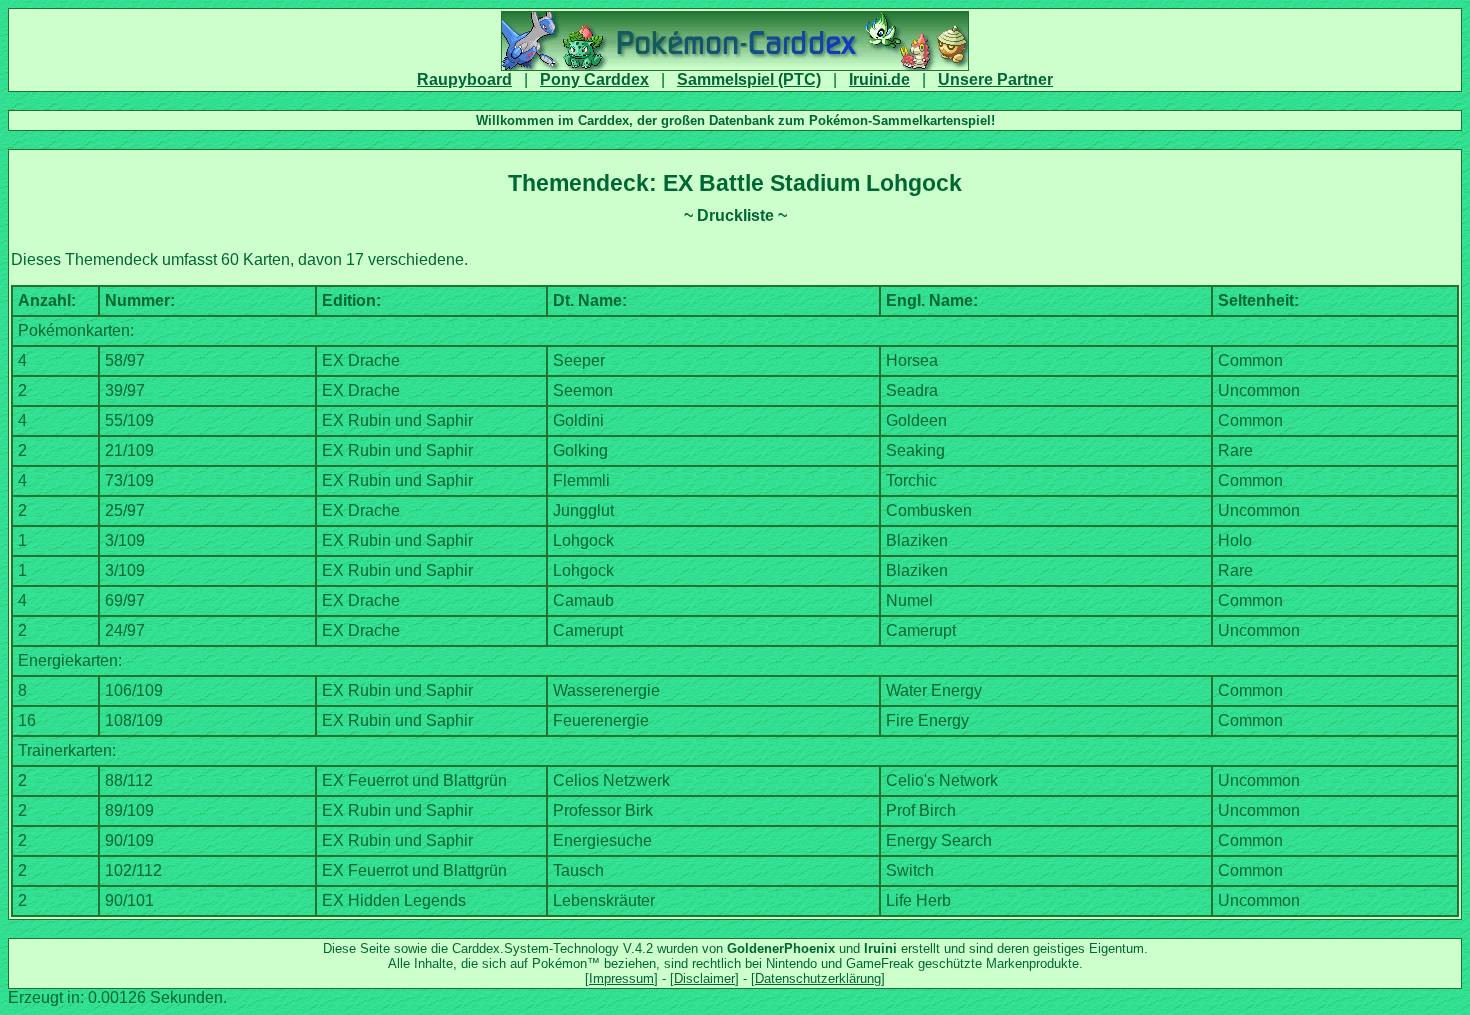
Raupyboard (464, 79)
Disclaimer (704, 978)
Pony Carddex (594, 79)
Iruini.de (879, 79)
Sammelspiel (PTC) (749, 79)
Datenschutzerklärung (818, 978)
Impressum (621, 978)
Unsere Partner (995, 79)
